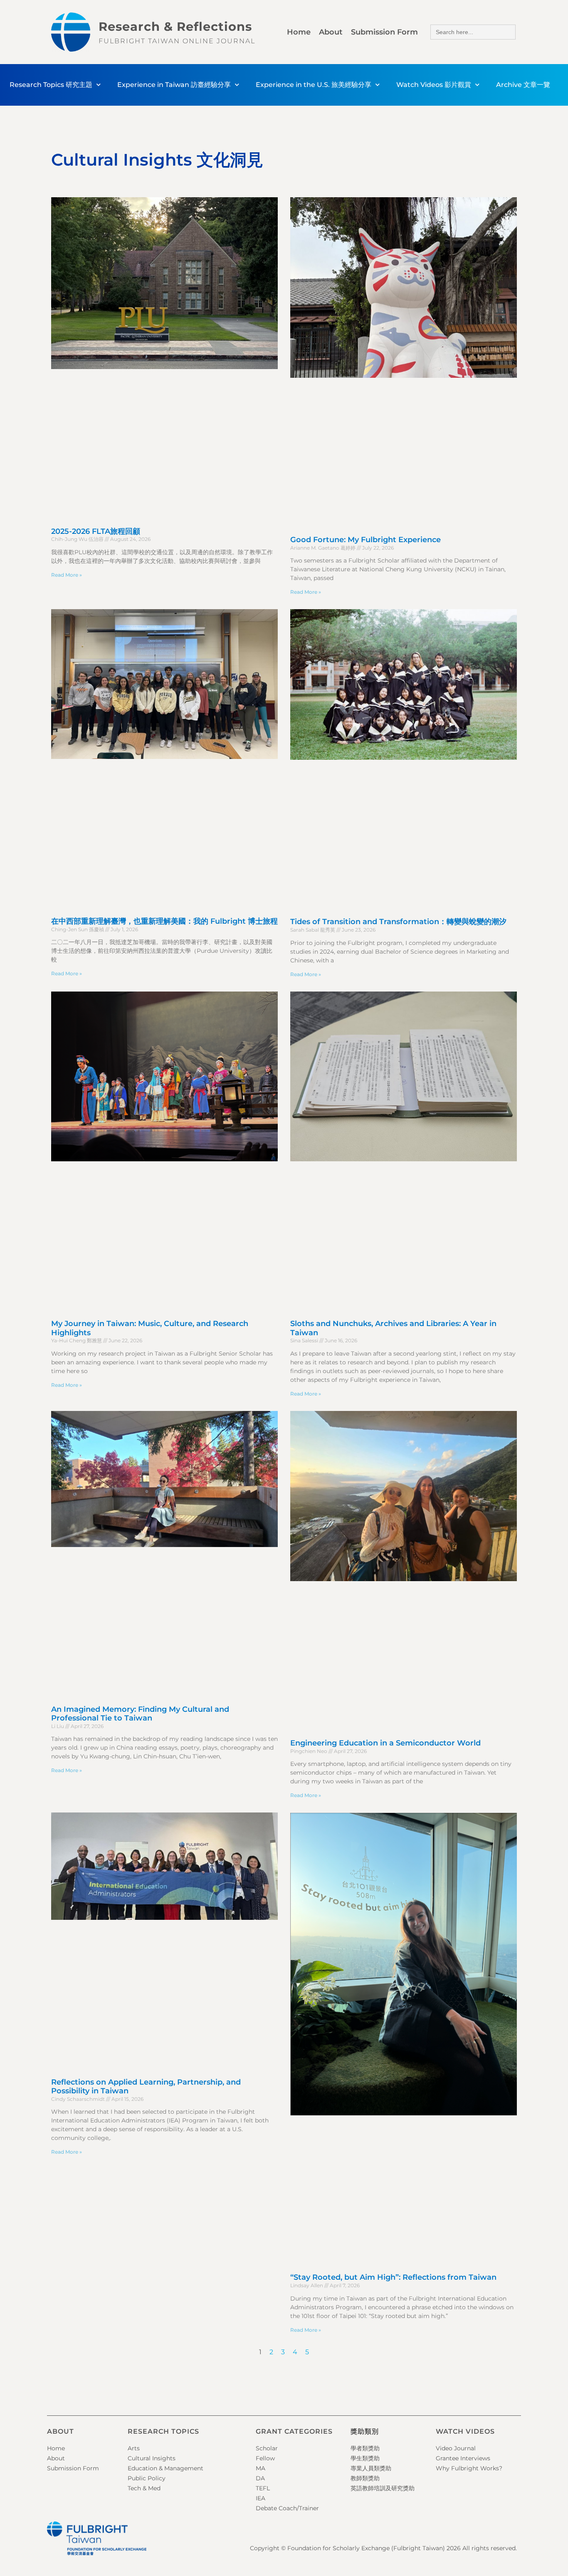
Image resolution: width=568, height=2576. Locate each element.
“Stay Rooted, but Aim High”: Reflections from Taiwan (393, 2277)
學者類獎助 (365, 2448)
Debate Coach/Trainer (287, 2508)
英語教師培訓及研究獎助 (383, 2488)
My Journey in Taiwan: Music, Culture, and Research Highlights (150, 1328)
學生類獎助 (365, 2458)
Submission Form (384, 32)
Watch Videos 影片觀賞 (434, 85)
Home (299, 32)
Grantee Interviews (463, 2458)
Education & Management (165, 2468)
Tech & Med (144, 2488)
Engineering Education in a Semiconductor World (385, 1743)
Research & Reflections (175, 26)
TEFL (263, 2488)
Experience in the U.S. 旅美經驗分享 (314, 85)
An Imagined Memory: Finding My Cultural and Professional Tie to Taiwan (140, 1714)
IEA (261, 2498)
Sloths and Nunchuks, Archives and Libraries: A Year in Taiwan (393, 1328)
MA (261, 2468)
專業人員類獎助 (371, 2468)
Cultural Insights (152, 2458)
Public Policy (147, 2478)
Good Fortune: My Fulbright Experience (365, 540)
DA (260, 2478)
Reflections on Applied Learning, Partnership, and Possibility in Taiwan (146, 2087)
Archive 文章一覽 (523, 85)
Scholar (267, 2448)
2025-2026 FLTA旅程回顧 (96, 531)
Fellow (265, 2458)
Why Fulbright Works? (469, 2468)
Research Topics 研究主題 (51, 85)
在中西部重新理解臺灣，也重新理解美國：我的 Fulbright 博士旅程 (164, 921)
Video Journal (456, 2448)
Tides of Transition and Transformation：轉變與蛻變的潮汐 (398, 922)
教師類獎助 (365, 2478)
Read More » (67, 575)
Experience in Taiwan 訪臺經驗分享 (174, 85)
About (331, 32)
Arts (134, 2448)
